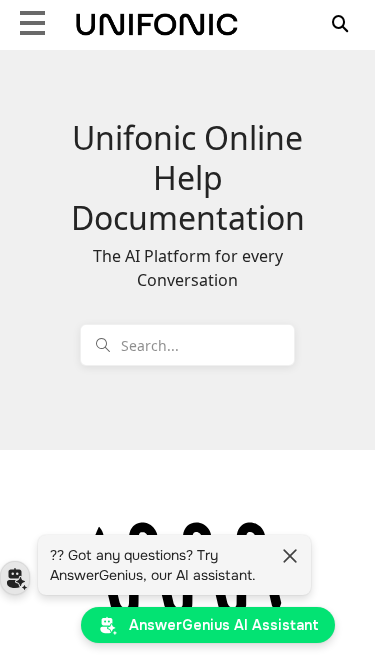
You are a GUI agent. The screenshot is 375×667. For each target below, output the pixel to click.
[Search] (340, 22)
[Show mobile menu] (32, 22)
